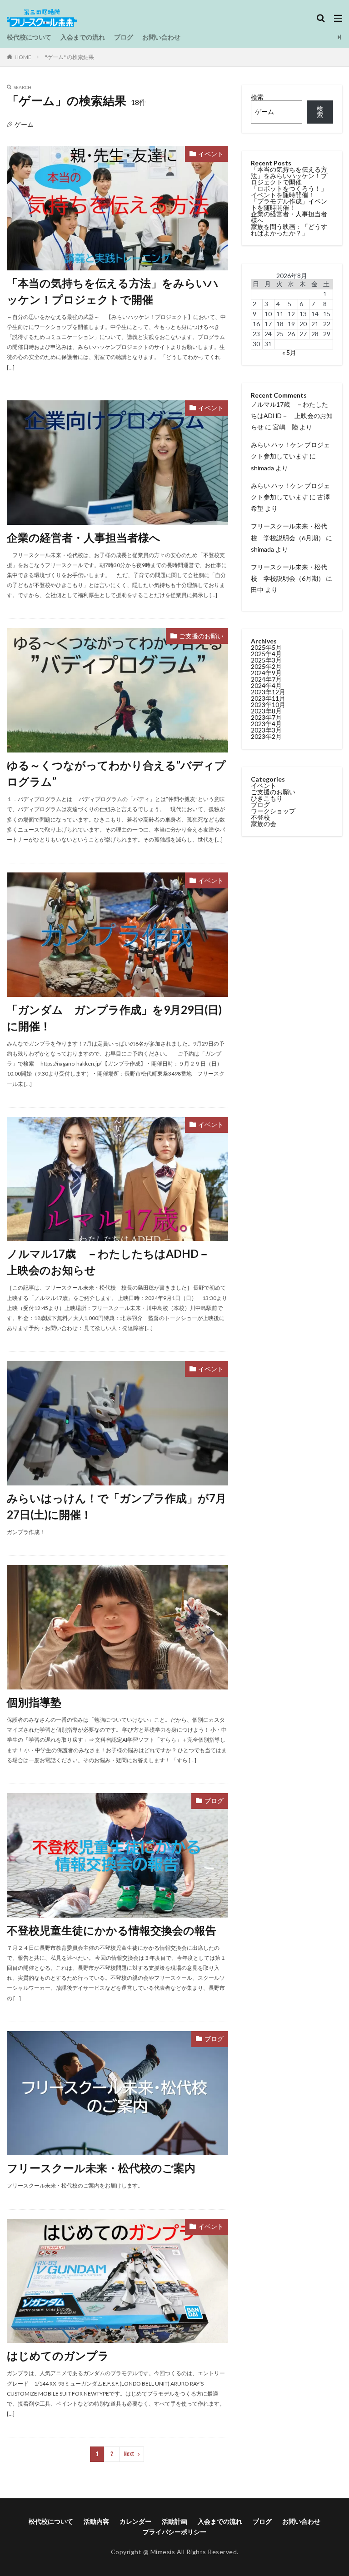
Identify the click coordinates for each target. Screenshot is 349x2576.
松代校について (29, 37)
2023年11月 (268, 698)
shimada (262, 468)
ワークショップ (273, 811)
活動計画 (174, 2521)
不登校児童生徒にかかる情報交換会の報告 (112, 1930)
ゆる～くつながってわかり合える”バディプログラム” (116, 773)
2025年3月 (266, 660)
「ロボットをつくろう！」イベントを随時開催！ (289, 192)
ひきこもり (267, 798)
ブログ (124, 37)
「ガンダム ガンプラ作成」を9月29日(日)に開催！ (114, 1018)
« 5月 (289, 352)
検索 (257, 97)
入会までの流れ (83, 37)
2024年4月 (266, 685)
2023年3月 (266, 730)
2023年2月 (266, 736)
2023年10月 (268, 705)
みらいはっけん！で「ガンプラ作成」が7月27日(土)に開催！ (117, 1506)
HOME (23, 57)
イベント (211, 154)
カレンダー (135, 2521)
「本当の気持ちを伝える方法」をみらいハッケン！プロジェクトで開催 (113, 291)
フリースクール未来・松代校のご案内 (101, 2168)
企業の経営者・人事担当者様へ (84, 537)
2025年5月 (266, 647)
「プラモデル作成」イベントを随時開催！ (289, 204)
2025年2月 (266, 666)
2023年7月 (266, 717)
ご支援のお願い (201, 636)
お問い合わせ (161, 37)
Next (129, 2454)
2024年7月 (266, 679)
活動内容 (96, 2521)
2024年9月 (266, 673)
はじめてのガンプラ (58, 2355)
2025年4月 (266, 654)
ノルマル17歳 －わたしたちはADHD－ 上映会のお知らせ (114, 1262)
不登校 (260, 817)
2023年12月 (268, 692)
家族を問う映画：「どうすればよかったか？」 (289, 230)
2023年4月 (266, 724)
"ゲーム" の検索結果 (70, 57)
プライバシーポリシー (174, 2532)
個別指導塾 (34, 1702)
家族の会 (264, 824)
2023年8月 (266, 711)
